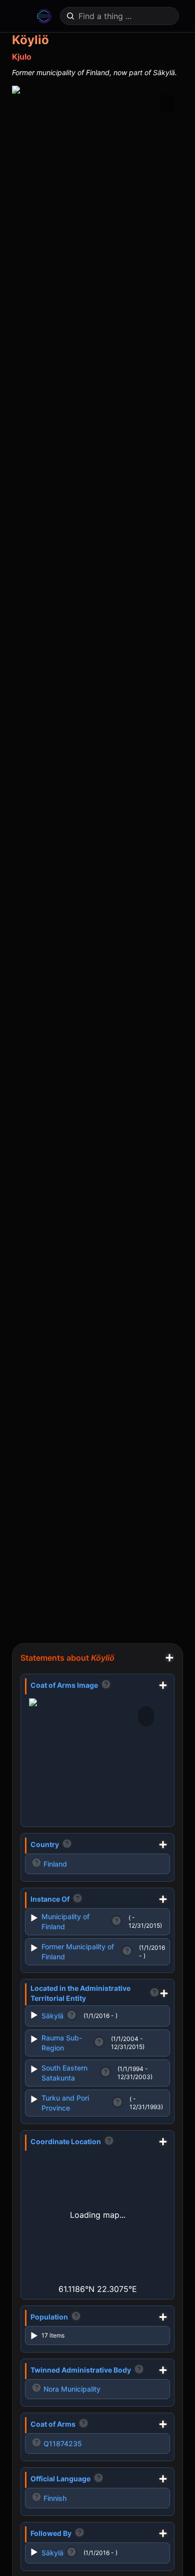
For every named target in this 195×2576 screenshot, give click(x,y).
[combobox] (120, 16)
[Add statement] (169, 1658)
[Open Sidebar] (18, 16)
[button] (175, 44)
